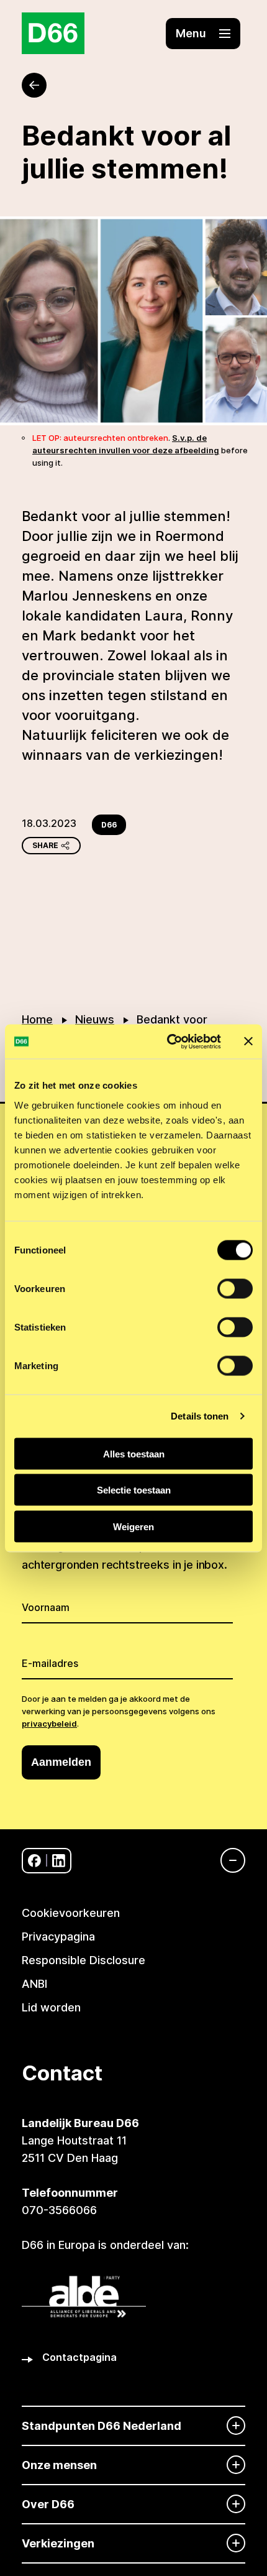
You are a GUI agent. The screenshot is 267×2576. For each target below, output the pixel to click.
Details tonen (200, 1416)
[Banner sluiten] (248, 1041)
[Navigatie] (227, 1860)
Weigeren (133, 1526)
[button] (203, 34)
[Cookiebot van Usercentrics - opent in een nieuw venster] (168, 1041)
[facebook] (34, 1861)
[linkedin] (59, 1861)
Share (45, 845)
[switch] (235, 1288)
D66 (109, 825)
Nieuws (95, 1019)
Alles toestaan (134, 1453)
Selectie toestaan (134, 1490)
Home (37, 1019)
